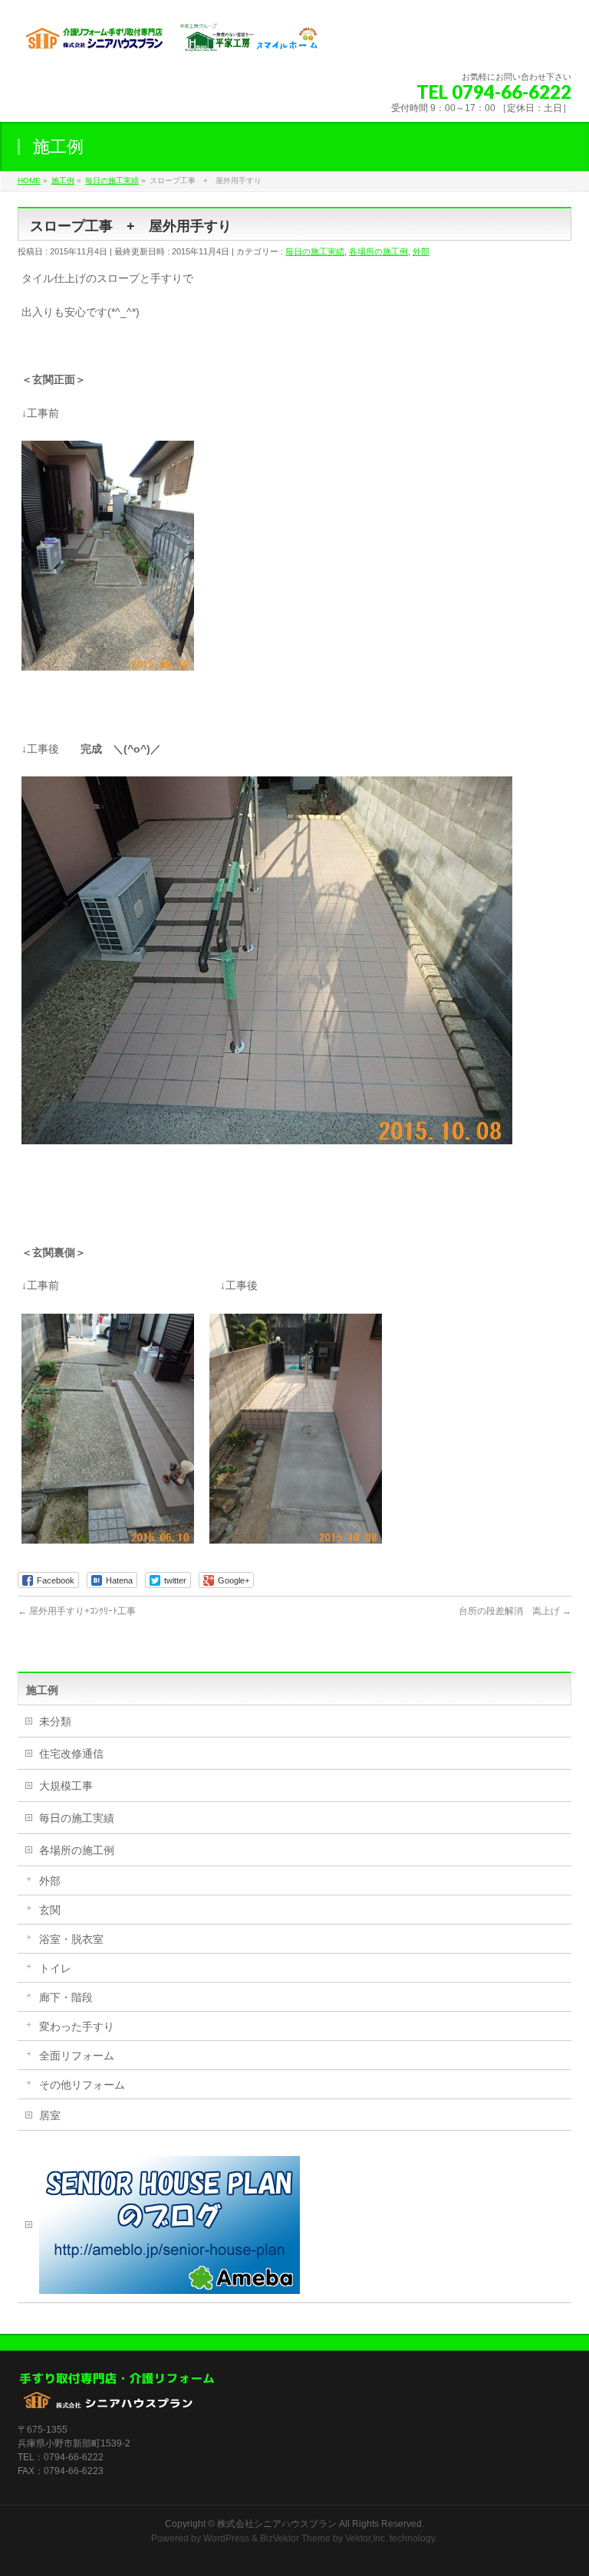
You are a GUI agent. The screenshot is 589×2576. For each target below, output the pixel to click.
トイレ (55, 1968)
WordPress (226, 2538)
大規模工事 (66, 1786)
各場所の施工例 (378, 251)
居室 (50, 2115)
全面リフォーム (77, 2056)
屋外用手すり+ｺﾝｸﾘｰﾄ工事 (77, 1611)
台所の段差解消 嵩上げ (515, 1611)
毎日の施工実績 (315, 251)
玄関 (50, 1910)
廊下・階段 (66, 1997)
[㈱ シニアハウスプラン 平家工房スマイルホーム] (171, 43)
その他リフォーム (82, 2085)
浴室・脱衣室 (71, 1939)
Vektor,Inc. (366, 2538)
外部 (421, 251)
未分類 (55, 1721)
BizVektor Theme (295, 2538)
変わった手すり (77, 2026)
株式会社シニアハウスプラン (277, 2524)
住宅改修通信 (71, 1754)
